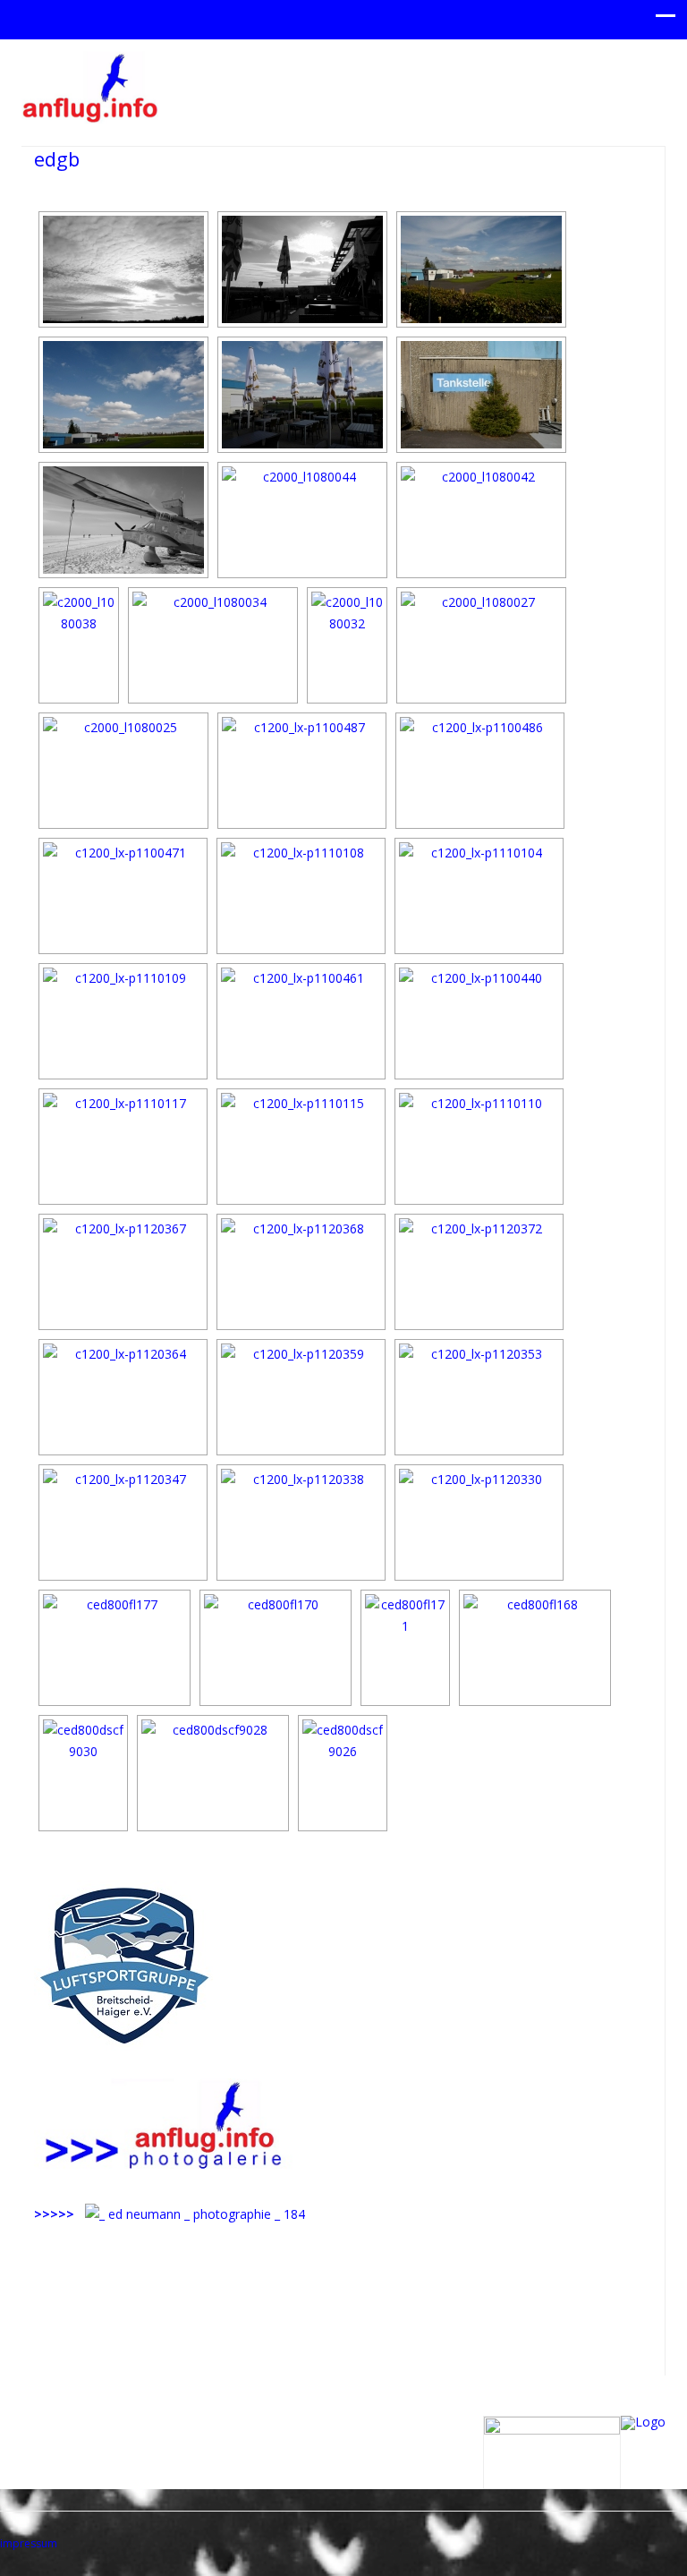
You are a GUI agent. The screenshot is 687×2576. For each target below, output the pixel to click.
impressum (29, 2543)
